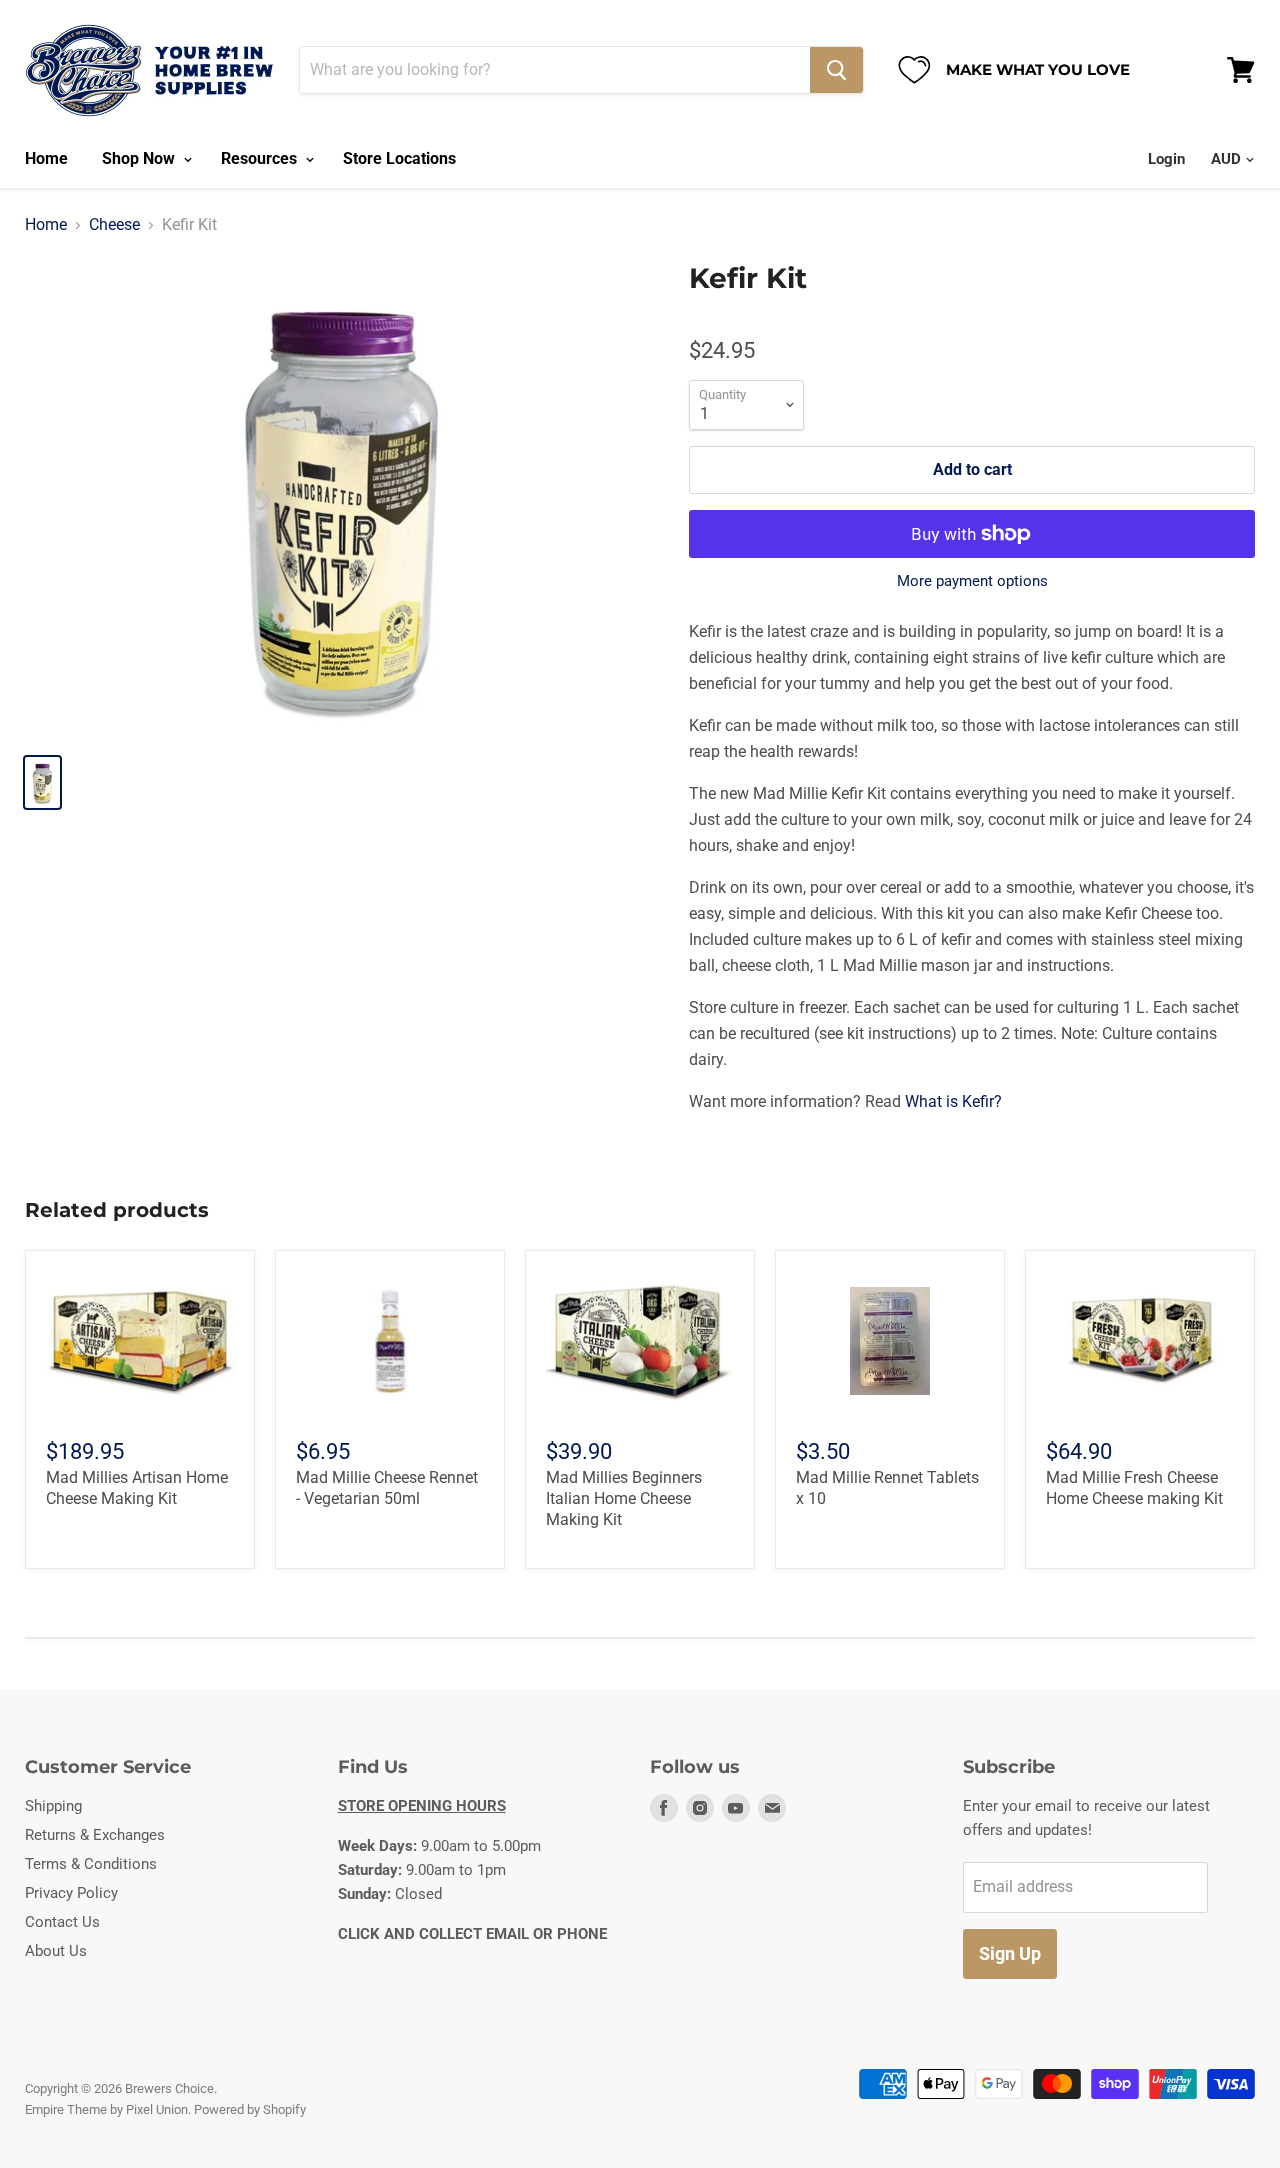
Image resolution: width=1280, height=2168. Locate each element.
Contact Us (62, 1922)
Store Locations (399, 158)
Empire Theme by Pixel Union (106, 2109)
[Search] (836, 70)
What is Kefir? (953, 1101)
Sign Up (1010, 1953)
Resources (261, 158)
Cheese (114, 225)
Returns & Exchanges (95, 1835)
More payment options (972, 581)
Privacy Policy (71, 1893)
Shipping (53, 1806)
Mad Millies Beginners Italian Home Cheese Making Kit (624, 1498)
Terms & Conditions (91, 1864)
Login (1166, 159)
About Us (56, 1951)
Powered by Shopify (250, 2109)
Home (46, 158)
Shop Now (140, 158)
